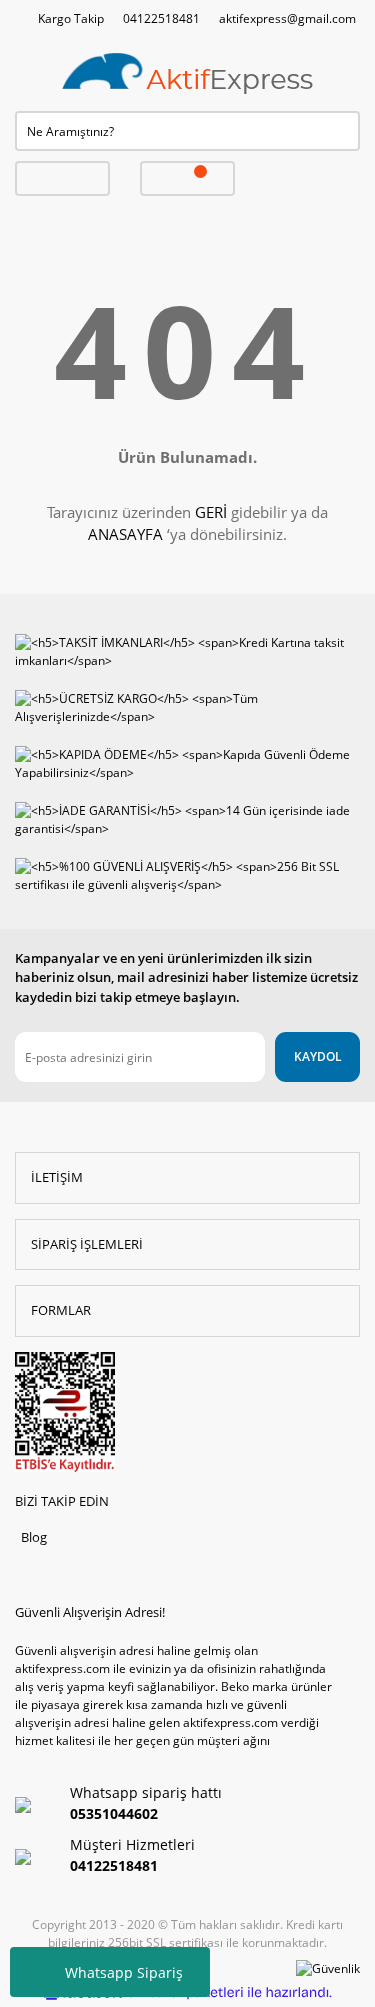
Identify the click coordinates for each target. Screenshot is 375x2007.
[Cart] (187, 178)
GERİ (211, 512)
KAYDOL (318, 1056)
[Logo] (188, 74)
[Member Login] (62, 178)
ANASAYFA (125, 534)
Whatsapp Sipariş (124, 1972)
